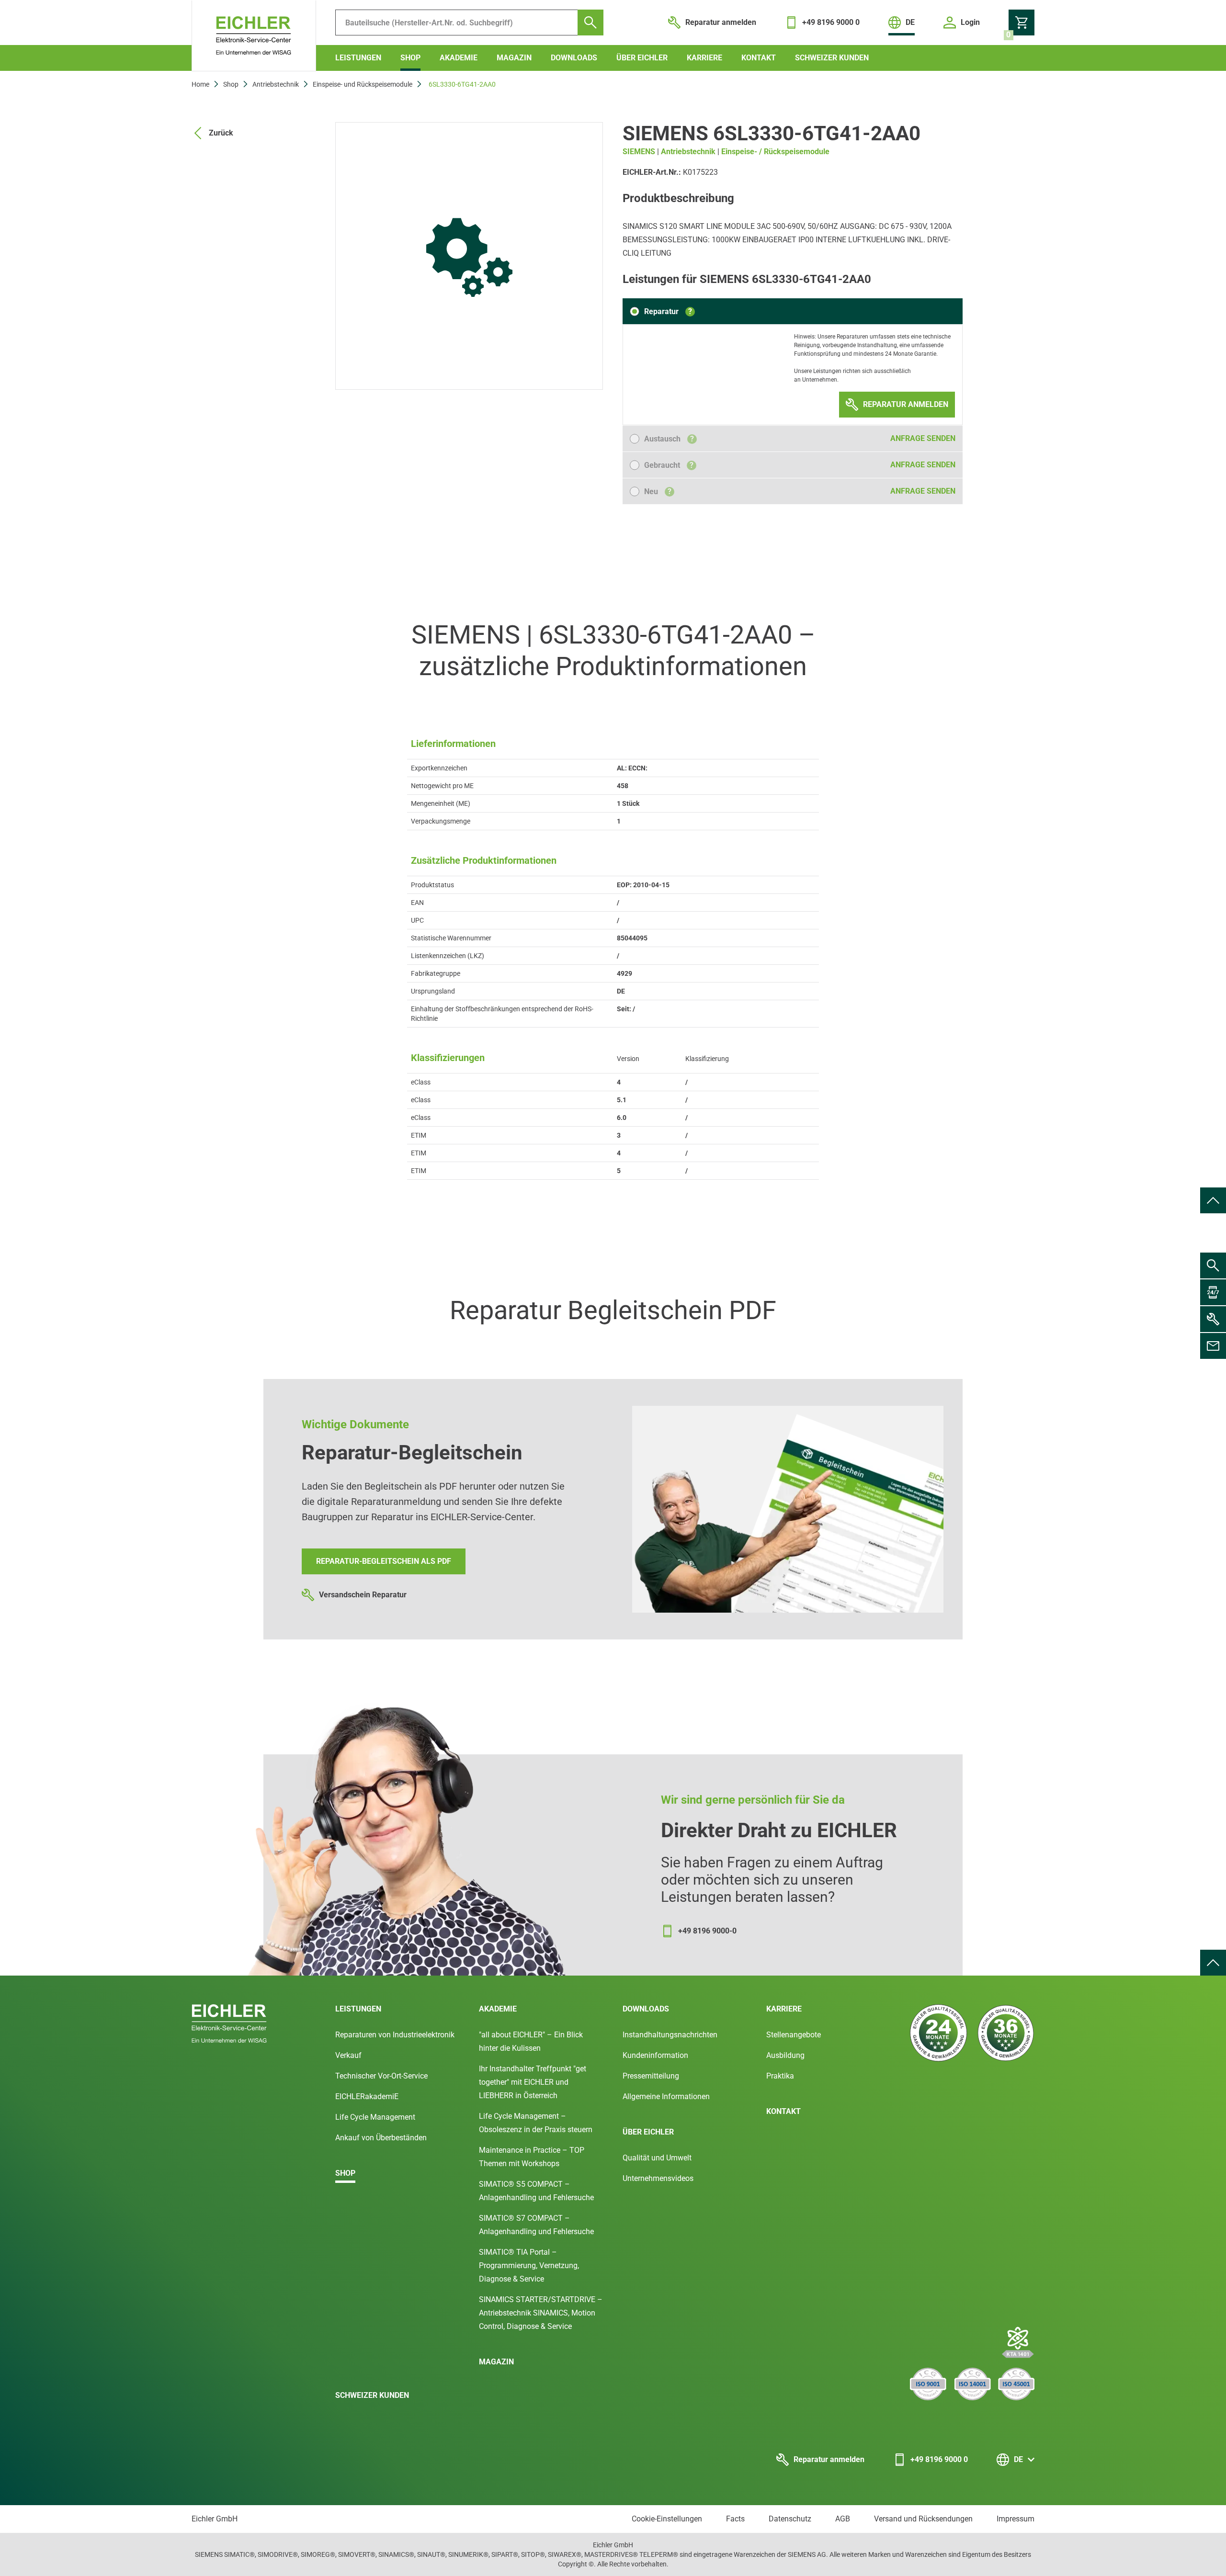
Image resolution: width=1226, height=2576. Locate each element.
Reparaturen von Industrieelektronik (395, 2035)
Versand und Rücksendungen (923, 2519)
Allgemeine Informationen (666, 2096)
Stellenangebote (794, 2035)
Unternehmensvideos (658, 2178)
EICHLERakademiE (367, 2096)
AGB (843, 2519)
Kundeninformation (655, 2055)
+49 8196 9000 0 (939, 2459)
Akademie (459, 58)
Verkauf (348, 2055)
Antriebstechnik (276, 84)
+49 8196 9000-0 (707, 1931)
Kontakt (759, 58)
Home (200, 84)
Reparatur (668, 311)
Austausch (669, 439)
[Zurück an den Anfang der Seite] (1213, 1200)
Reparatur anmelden (829, 2459)
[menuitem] (1213, 1200)
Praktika (780, 2076)
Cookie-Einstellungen (667, 2519)
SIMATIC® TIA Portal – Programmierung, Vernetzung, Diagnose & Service (529, 2265)
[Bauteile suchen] (590, 23)
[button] (662, 311)
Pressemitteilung (651, 2076)
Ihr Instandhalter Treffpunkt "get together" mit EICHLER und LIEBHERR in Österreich (533, 2082)
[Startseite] (254, 36)
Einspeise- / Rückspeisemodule (775, 152)
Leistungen (358, 58)
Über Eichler (642, 58)
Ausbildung (785, 2055)
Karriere (704, 58)
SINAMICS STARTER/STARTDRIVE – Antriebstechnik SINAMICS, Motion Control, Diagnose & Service (541, 2313)
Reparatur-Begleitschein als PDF (384, 1561)
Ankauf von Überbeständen (381, 2138)
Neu (658, 491)
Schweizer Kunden (832, 58)
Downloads (574, 58)
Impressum (1016, 2519)
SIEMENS (639, 152)
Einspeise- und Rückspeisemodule (363, 84)
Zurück (221, 133)
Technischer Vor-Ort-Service (381, 2076)
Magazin (514, 58)
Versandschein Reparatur (363, 1595)
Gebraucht (669, 465)
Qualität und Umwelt (657, 2158)
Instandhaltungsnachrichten (670, 2035)
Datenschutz (790, 2519)
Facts (735, 2519)
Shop (410, 58)
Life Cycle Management (375, 2117)
